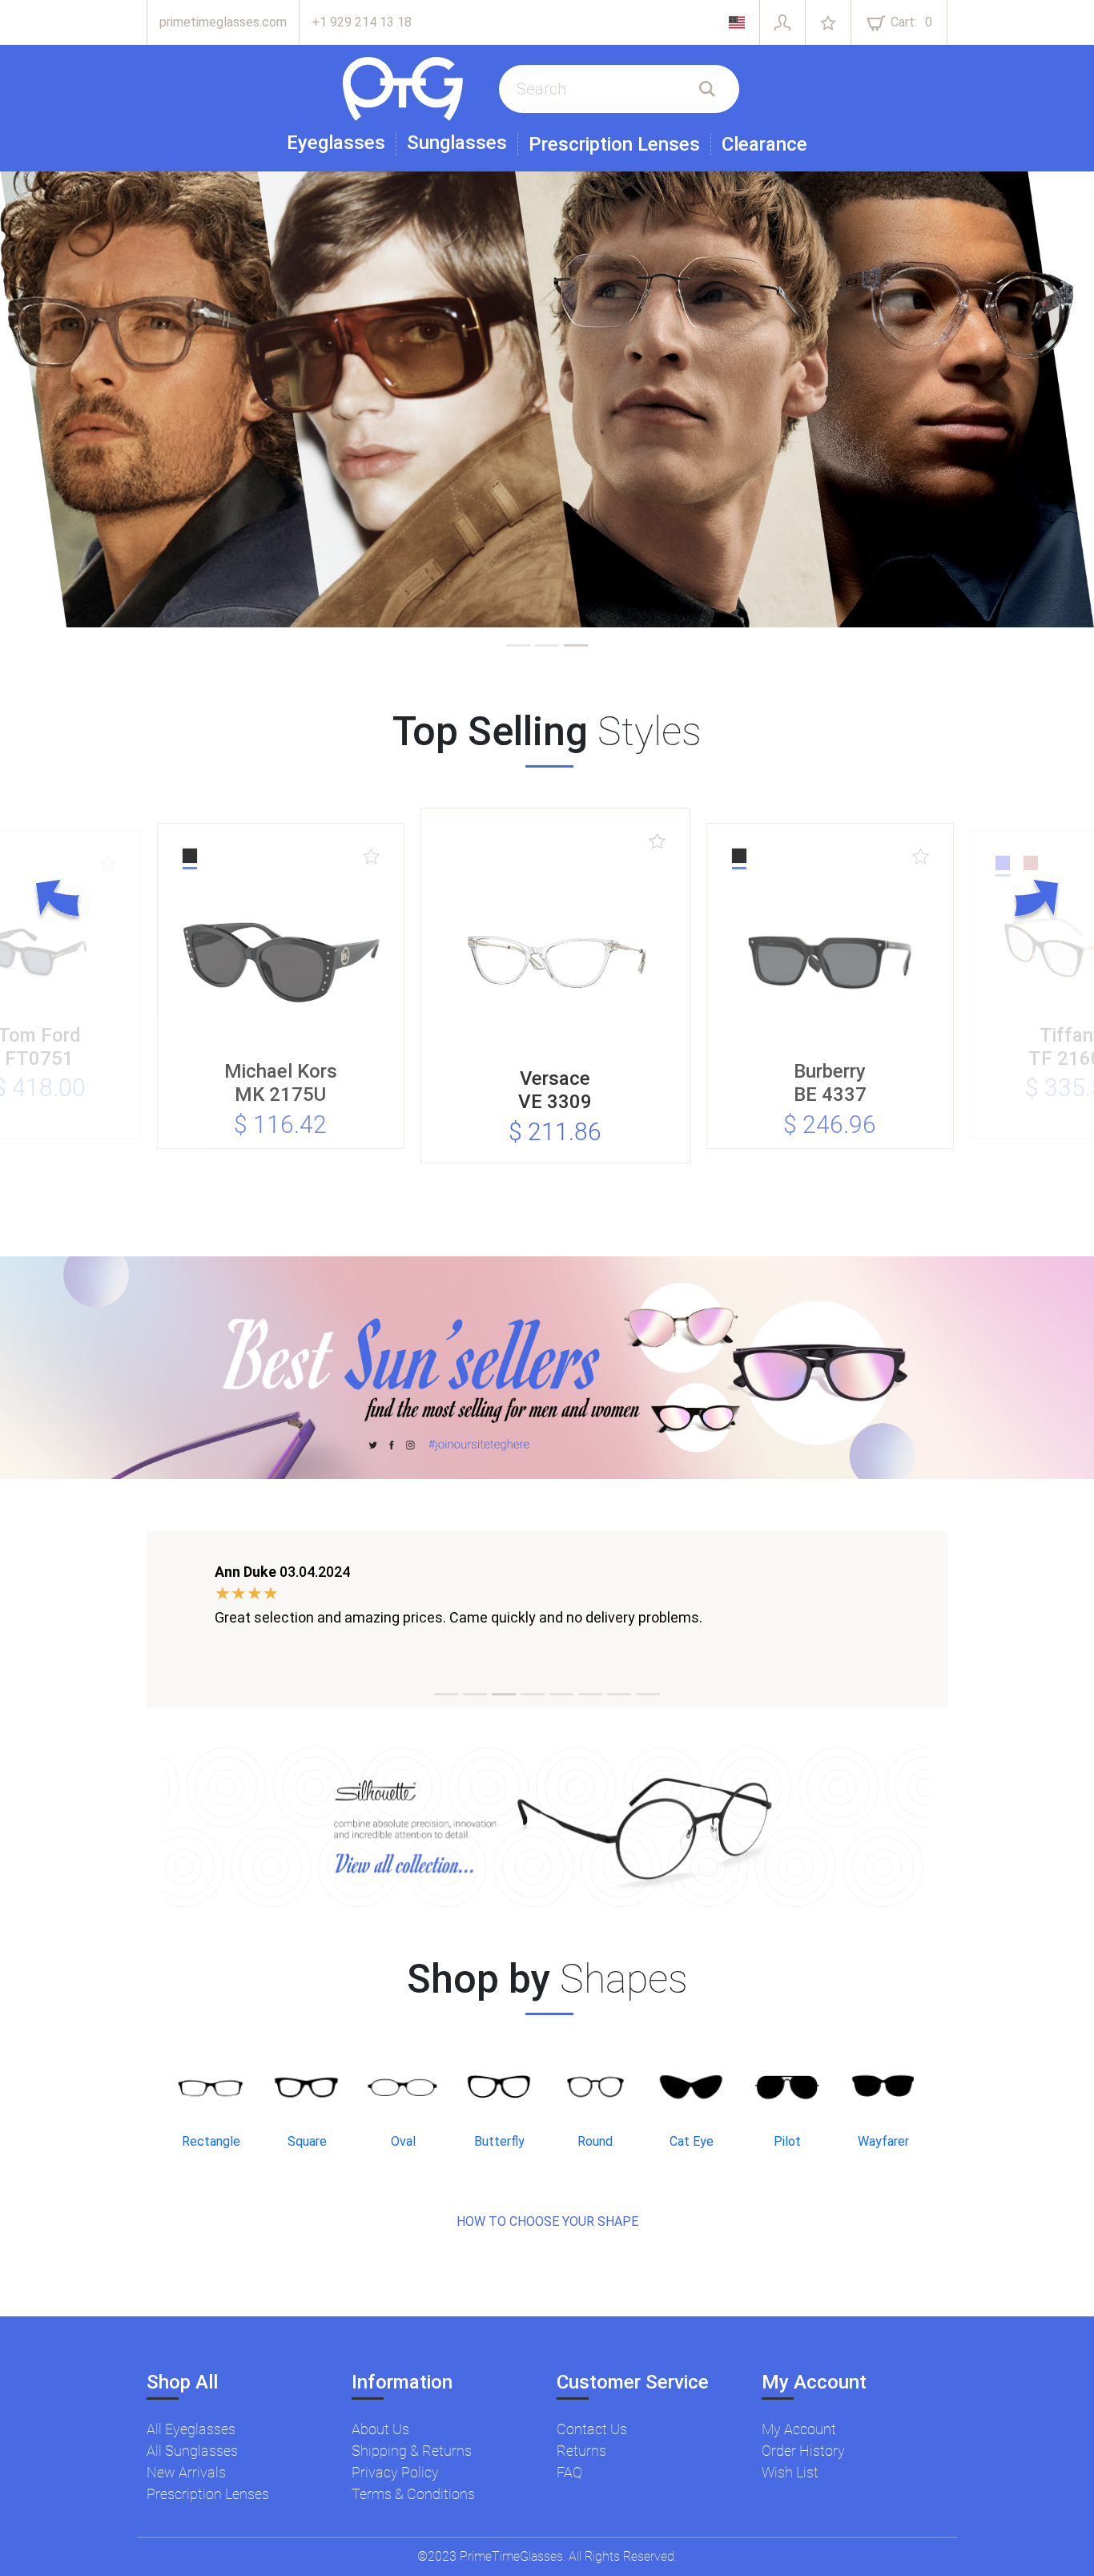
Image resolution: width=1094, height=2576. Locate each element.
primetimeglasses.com (223, 22)
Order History (803, 2451)
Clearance (764, 144)
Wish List (790, 2472)
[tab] (518, 645)
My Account (799, 2429)
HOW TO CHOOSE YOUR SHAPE (547, 2221)
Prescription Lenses (614, 144)
